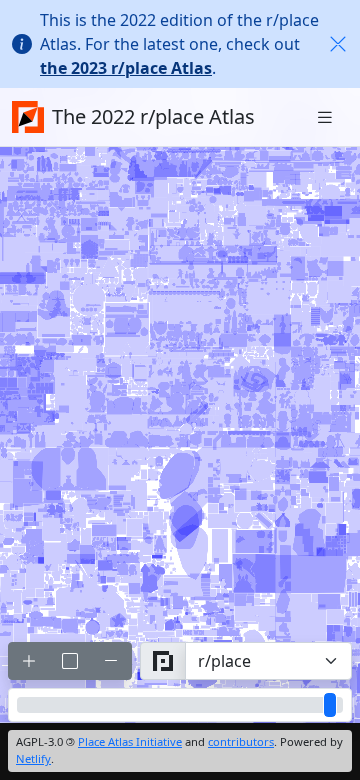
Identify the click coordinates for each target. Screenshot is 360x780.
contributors (241, 741)
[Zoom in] (29, 661)
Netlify (33, 758)
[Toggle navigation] (325, 117)
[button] (338, 44)
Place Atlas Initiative (130, 741)
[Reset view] (70, 661)
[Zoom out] (111, 661)
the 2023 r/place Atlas (126, 68)
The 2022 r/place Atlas (153, 116)
